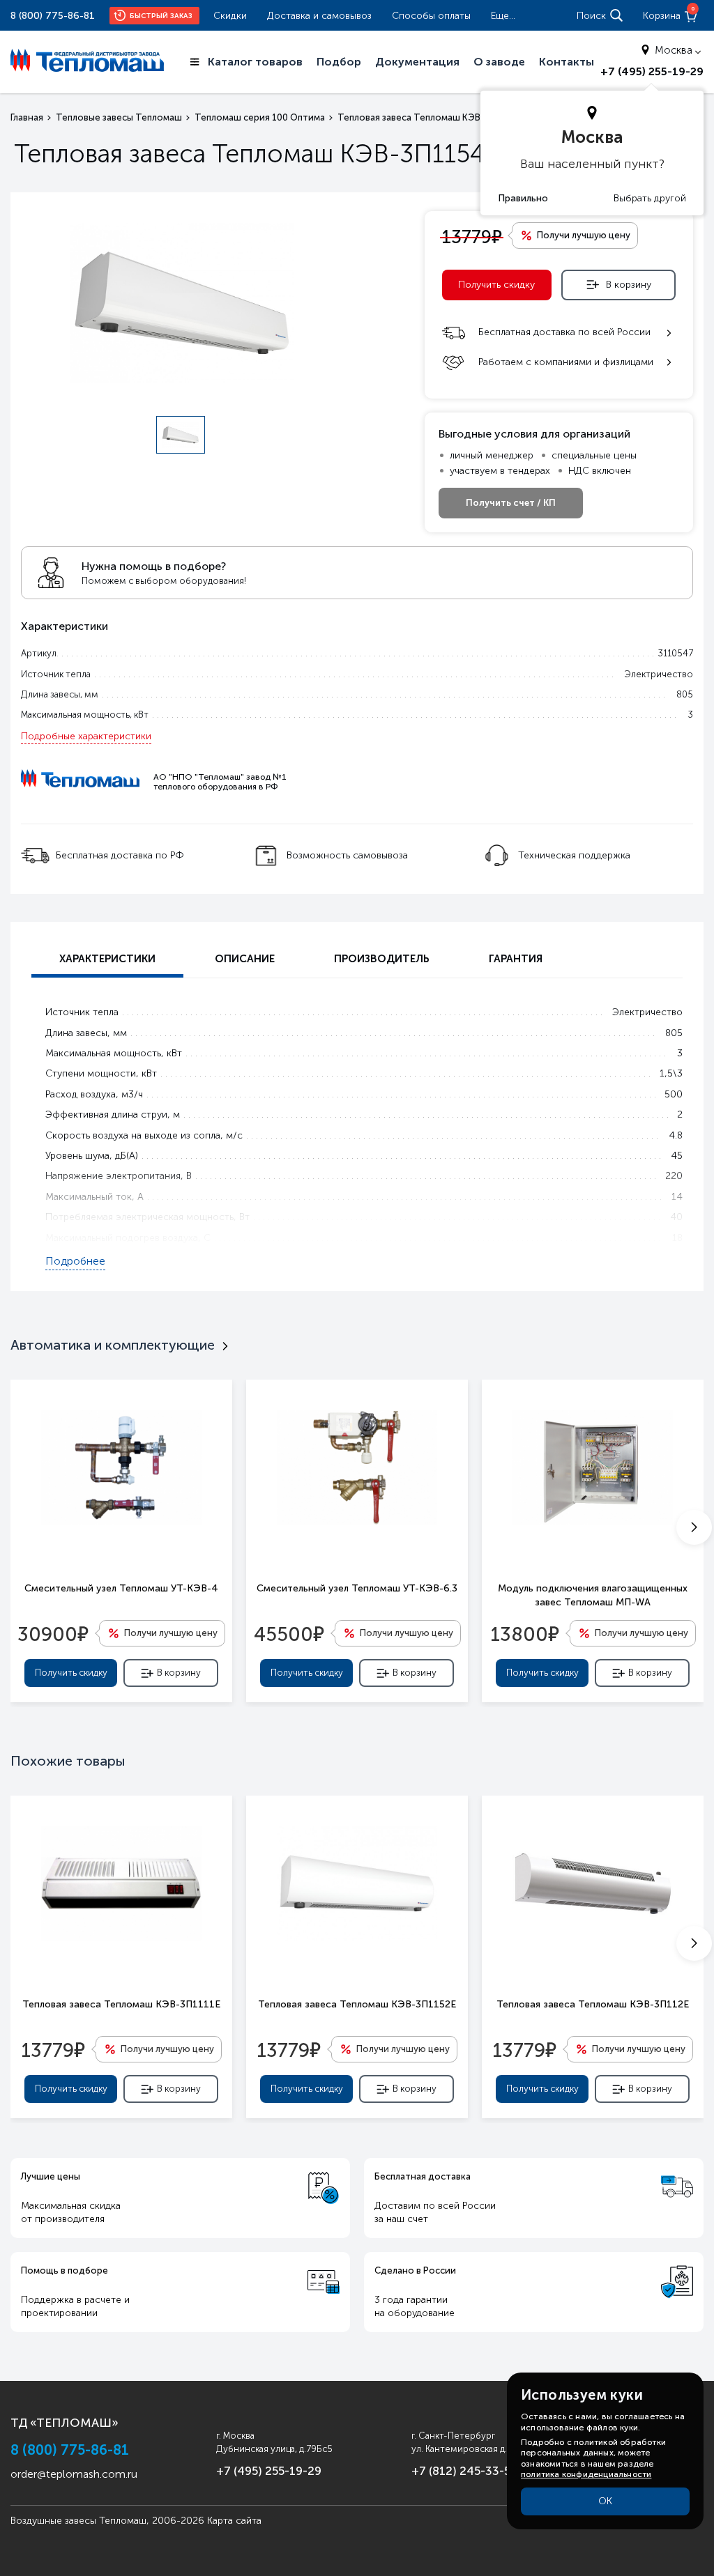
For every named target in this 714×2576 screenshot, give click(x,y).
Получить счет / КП (511, 503)
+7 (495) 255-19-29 (652, 71)
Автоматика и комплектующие (113, 1345)
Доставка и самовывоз (319, 16)
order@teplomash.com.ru (74, 2474)
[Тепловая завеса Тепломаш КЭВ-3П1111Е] (121, 1883)
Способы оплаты (431, 16)
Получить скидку (496, 285)
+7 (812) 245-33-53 (464, 2471)
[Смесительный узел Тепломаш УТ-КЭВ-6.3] (357, 1467)
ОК (605, 2501)
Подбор (339, 62)
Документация (417, 62)
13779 (53, 2049)
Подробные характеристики (86, 736)
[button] (694, 1527)
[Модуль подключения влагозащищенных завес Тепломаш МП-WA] (593, 1467)
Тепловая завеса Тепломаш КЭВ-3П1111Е (121, 2004)
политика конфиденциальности (586, 2474)
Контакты (567, 62)
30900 (53, 1633)
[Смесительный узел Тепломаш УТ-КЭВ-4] (121, 1467)
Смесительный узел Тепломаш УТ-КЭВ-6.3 (357, 1588)
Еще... (503, 16)
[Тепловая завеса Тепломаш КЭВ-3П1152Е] (357, 1883)
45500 (289, 1633)
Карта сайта (234, 2521)
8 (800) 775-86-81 (53, 16)
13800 (525, 1633)
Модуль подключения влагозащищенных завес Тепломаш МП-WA (593, 1595)
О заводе (499, 62)
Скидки (230, 16)
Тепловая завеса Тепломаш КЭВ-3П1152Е (357, 2004)
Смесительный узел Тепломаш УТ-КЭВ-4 (121, 1588)
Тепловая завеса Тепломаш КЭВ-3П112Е (593, 2004)
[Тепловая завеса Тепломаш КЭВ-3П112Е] (593, 1883)
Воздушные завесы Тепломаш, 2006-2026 (107, 2521)
